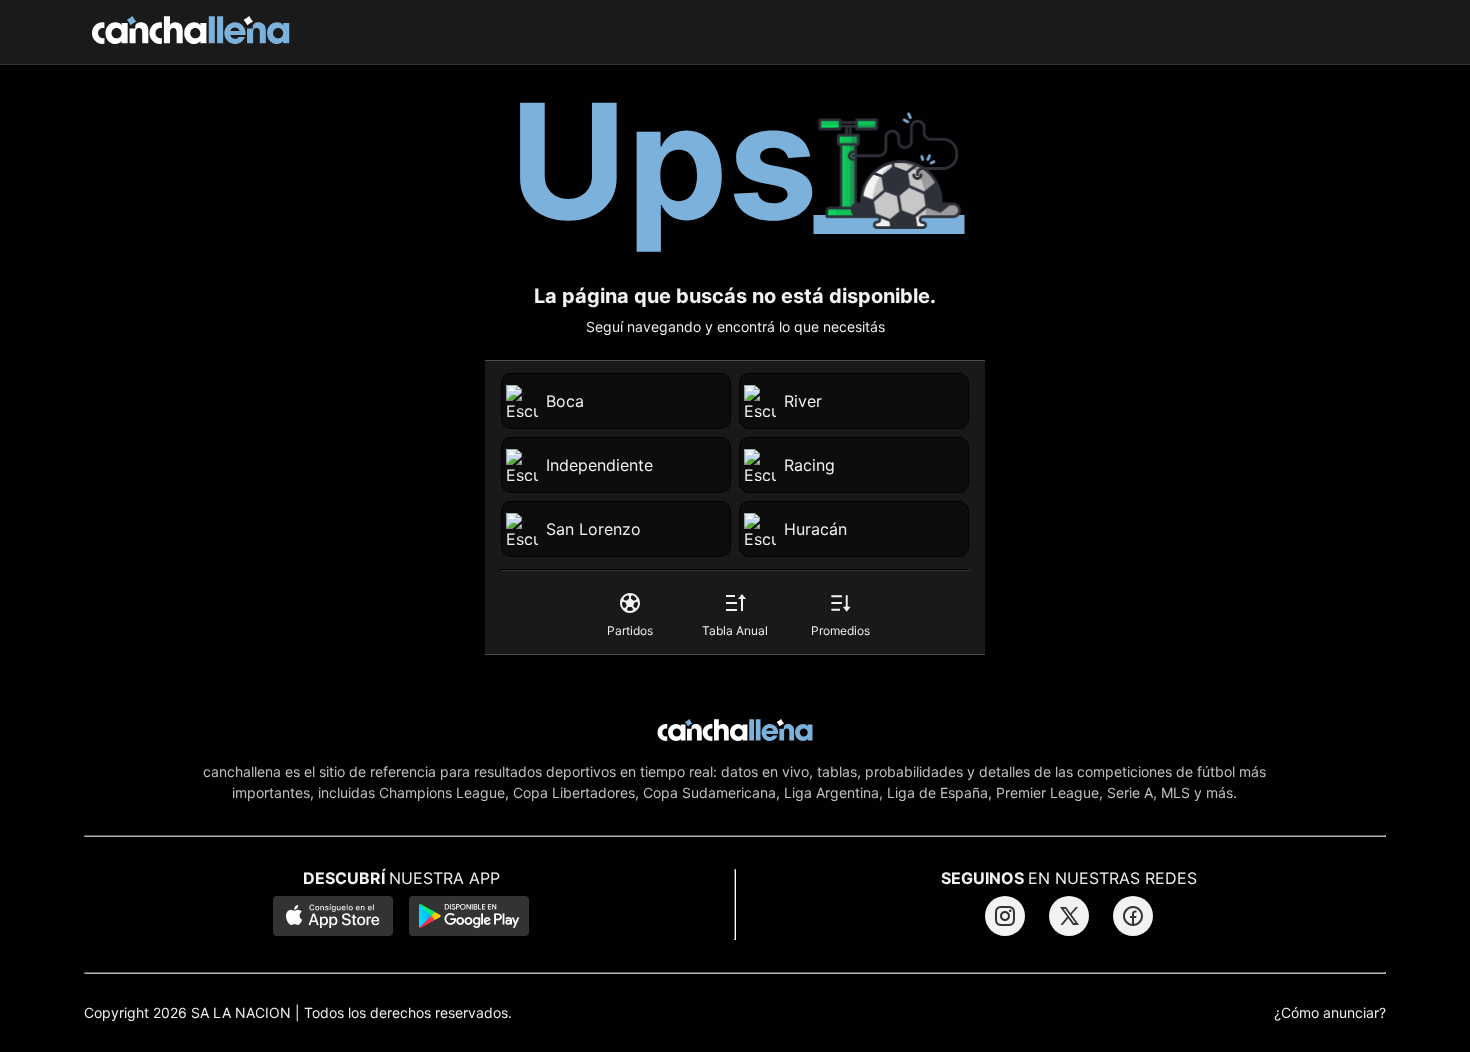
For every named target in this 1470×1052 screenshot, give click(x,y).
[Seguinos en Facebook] (1133, 916)
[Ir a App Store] (333, 918)
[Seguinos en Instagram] (1005, 916)
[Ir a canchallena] (191, 32)
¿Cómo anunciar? (1330, 1013)
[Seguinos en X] (1069, 916)
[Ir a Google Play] (469, 918)
